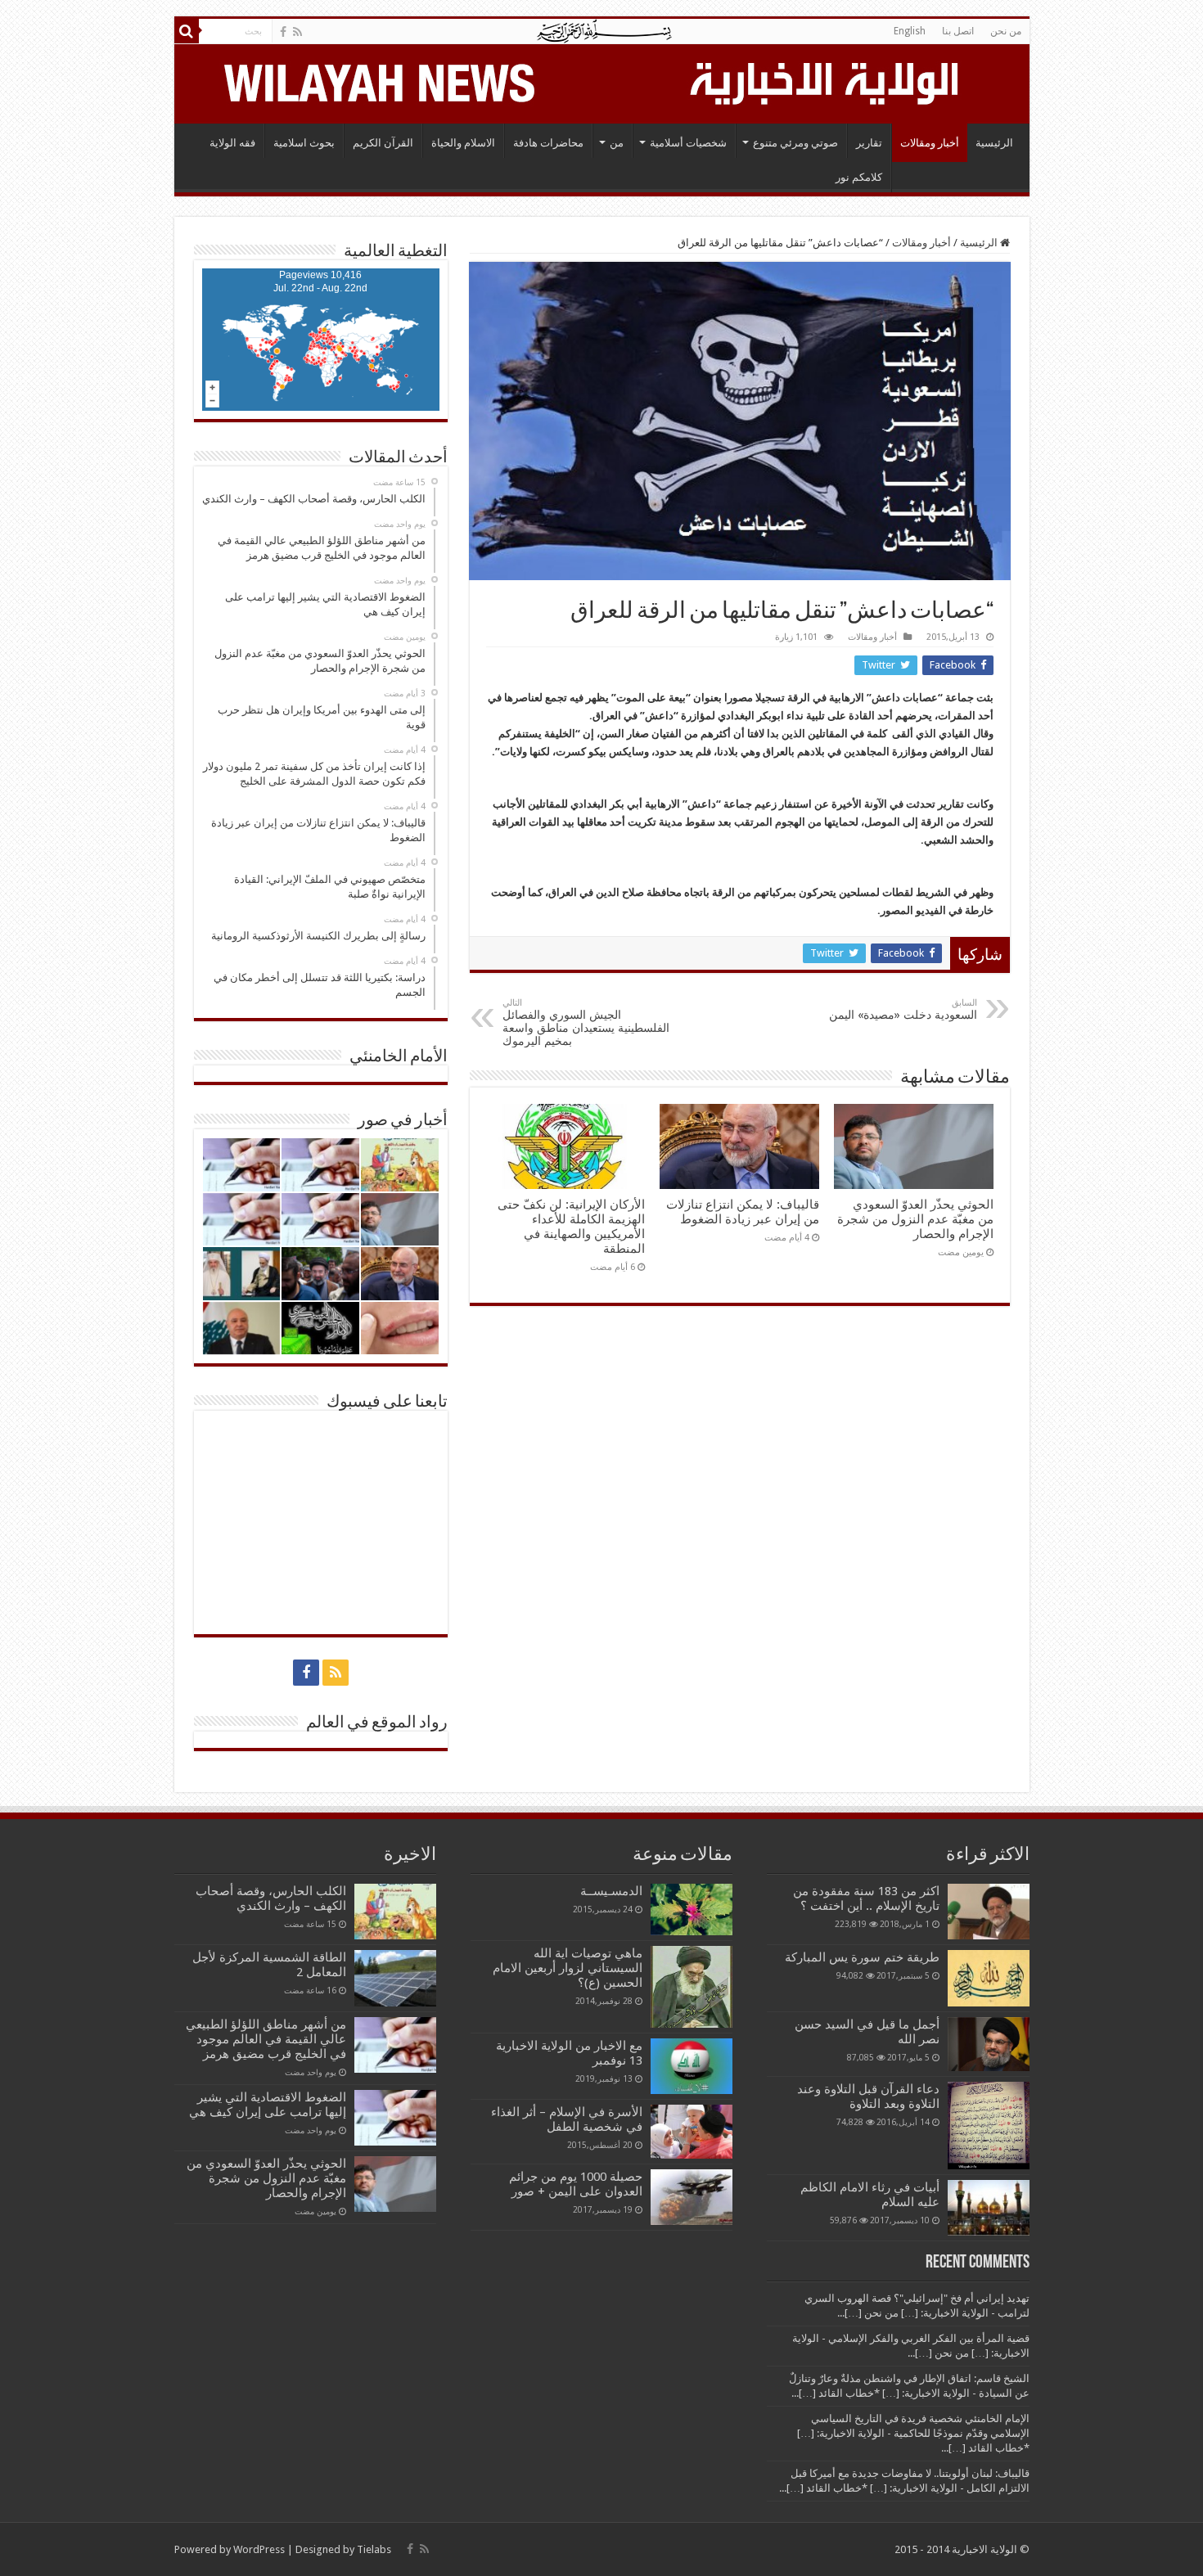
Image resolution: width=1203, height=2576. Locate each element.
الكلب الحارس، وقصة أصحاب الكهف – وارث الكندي (271, 1898)
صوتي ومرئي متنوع (795, 143)
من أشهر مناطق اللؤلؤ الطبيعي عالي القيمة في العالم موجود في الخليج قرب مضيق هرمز (266, 2039)
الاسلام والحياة (463, 143)
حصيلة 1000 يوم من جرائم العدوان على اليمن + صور (576, 2184)
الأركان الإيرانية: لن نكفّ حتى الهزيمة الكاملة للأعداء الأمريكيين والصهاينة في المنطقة (571, 1227)
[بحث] (187, 31)
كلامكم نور (859, 177)
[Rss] (297, 32)
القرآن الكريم (383, 143)
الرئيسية (994, 143)
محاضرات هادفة (548, 143)
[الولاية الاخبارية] (826, 81)
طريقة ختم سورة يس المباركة (862, 1957)
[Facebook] (283, 32)
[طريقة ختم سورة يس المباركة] (989, 1978)
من (617, 143)
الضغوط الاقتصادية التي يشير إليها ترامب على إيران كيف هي (268, 2105)
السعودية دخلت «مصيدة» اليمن (903, 1009)
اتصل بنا (958, 31)
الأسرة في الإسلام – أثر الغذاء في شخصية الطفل (567, 2119)
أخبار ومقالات (930, 143)
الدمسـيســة (611, 1891)
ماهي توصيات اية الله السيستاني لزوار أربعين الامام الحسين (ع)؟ (568, 1968)
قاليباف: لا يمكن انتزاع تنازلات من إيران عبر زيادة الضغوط (743, 1212)
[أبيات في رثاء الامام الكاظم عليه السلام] (989, 2208)
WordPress (259, 2549)
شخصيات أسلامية (688, 143)
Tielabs (374, 2549)
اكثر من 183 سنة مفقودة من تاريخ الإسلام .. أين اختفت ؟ (866, 1898)
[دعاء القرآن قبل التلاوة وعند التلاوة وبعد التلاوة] (989, 2126)
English (910, 31)
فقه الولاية (232, 143)
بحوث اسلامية (304, 143)
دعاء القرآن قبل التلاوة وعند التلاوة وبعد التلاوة (868, 2096)
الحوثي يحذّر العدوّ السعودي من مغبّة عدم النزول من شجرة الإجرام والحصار (915, 1219)
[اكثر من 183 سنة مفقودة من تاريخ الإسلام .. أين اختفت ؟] (989, 1912)
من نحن (1006, 31)
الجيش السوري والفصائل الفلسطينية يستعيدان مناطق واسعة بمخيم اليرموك (586, 1022)
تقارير (869, 143)
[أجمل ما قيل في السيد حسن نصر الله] (989, 2044)
